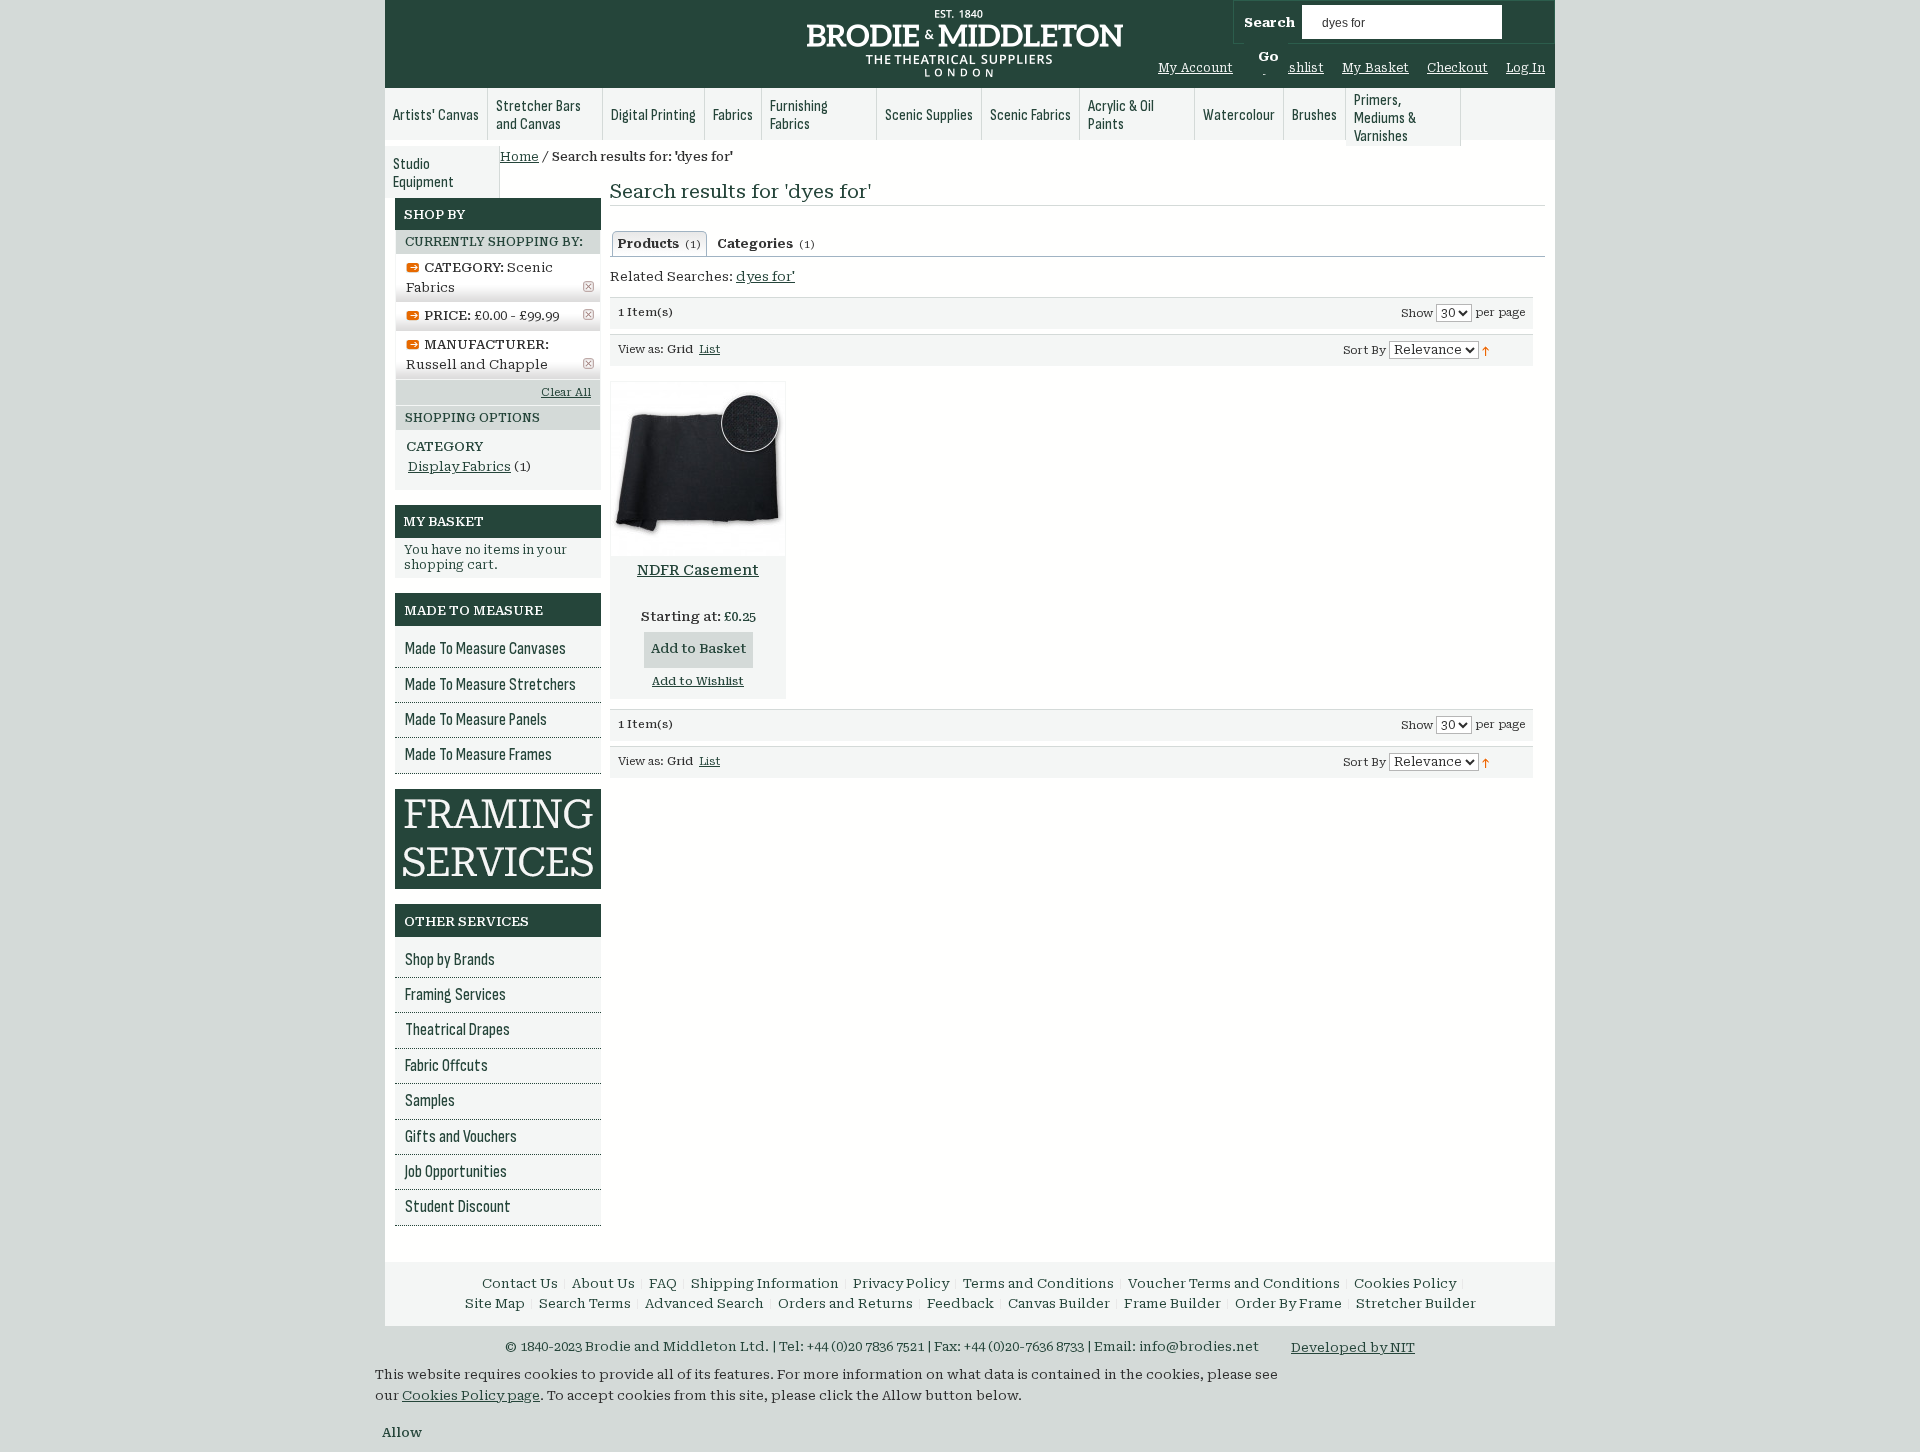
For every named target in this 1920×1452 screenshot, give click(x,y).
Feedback (960, 1303)
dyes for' (765, 276)
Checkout (1457, 68)
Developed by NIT (1353, 1347)
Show (1417, 313)
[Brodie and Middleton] (965, 46)
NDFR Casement (698, 570)
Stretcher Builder (1416, 1303)
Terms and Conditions (1038, 1283)
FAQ (663, 1283)
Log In (1525, 68)
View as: (641, 349)
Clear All (566, 392)
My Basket (1375, 68)
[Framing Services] (498, 798)
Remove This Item (588, 286)
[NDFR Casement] (698, 469)
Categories (766, 244)
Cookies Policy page (471, 1395)
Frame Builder (1172, 1303)
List (709, 349)
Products (659, 244)
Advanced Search (704, 1303)
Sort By (1364, 350)
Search (1269, 22)
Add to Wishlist (698, 681)
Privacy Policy (901, 1283)
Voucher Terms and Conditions (1234, 1283)
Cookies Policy (1405, 1283)
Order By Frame (1288, 1303)
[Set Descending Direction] (1485, 349)
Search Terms (585, 1303)
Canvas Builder (1059, 1303)
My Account (1195, 68)
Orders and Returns (845, 1303)
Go (1268, 56)
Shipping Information (765, 1283)
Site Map (495, 1303)
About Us (603, 1283)
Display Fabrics (459, 466)
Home (519, 157)
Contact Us (520, 1283)
